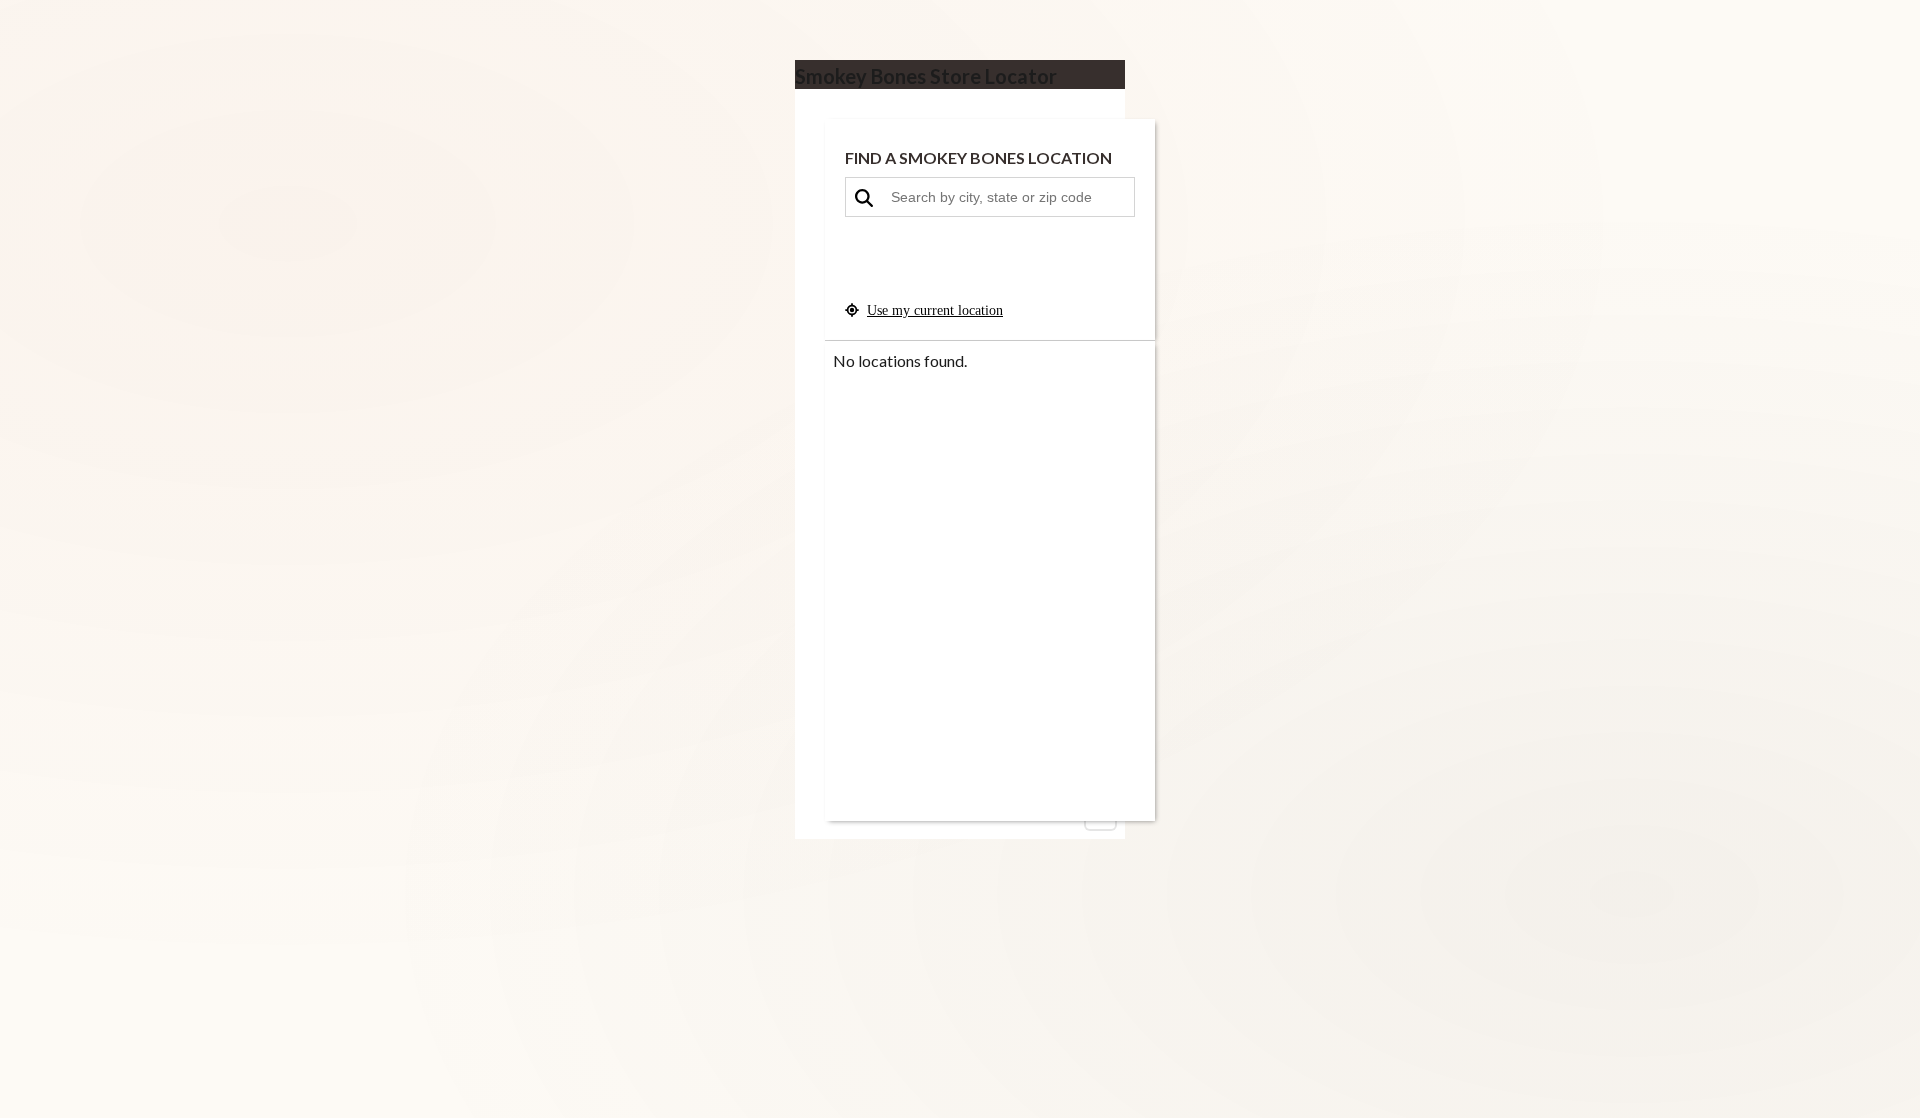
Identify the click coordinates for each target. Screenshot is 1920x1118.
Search (990, 267)
